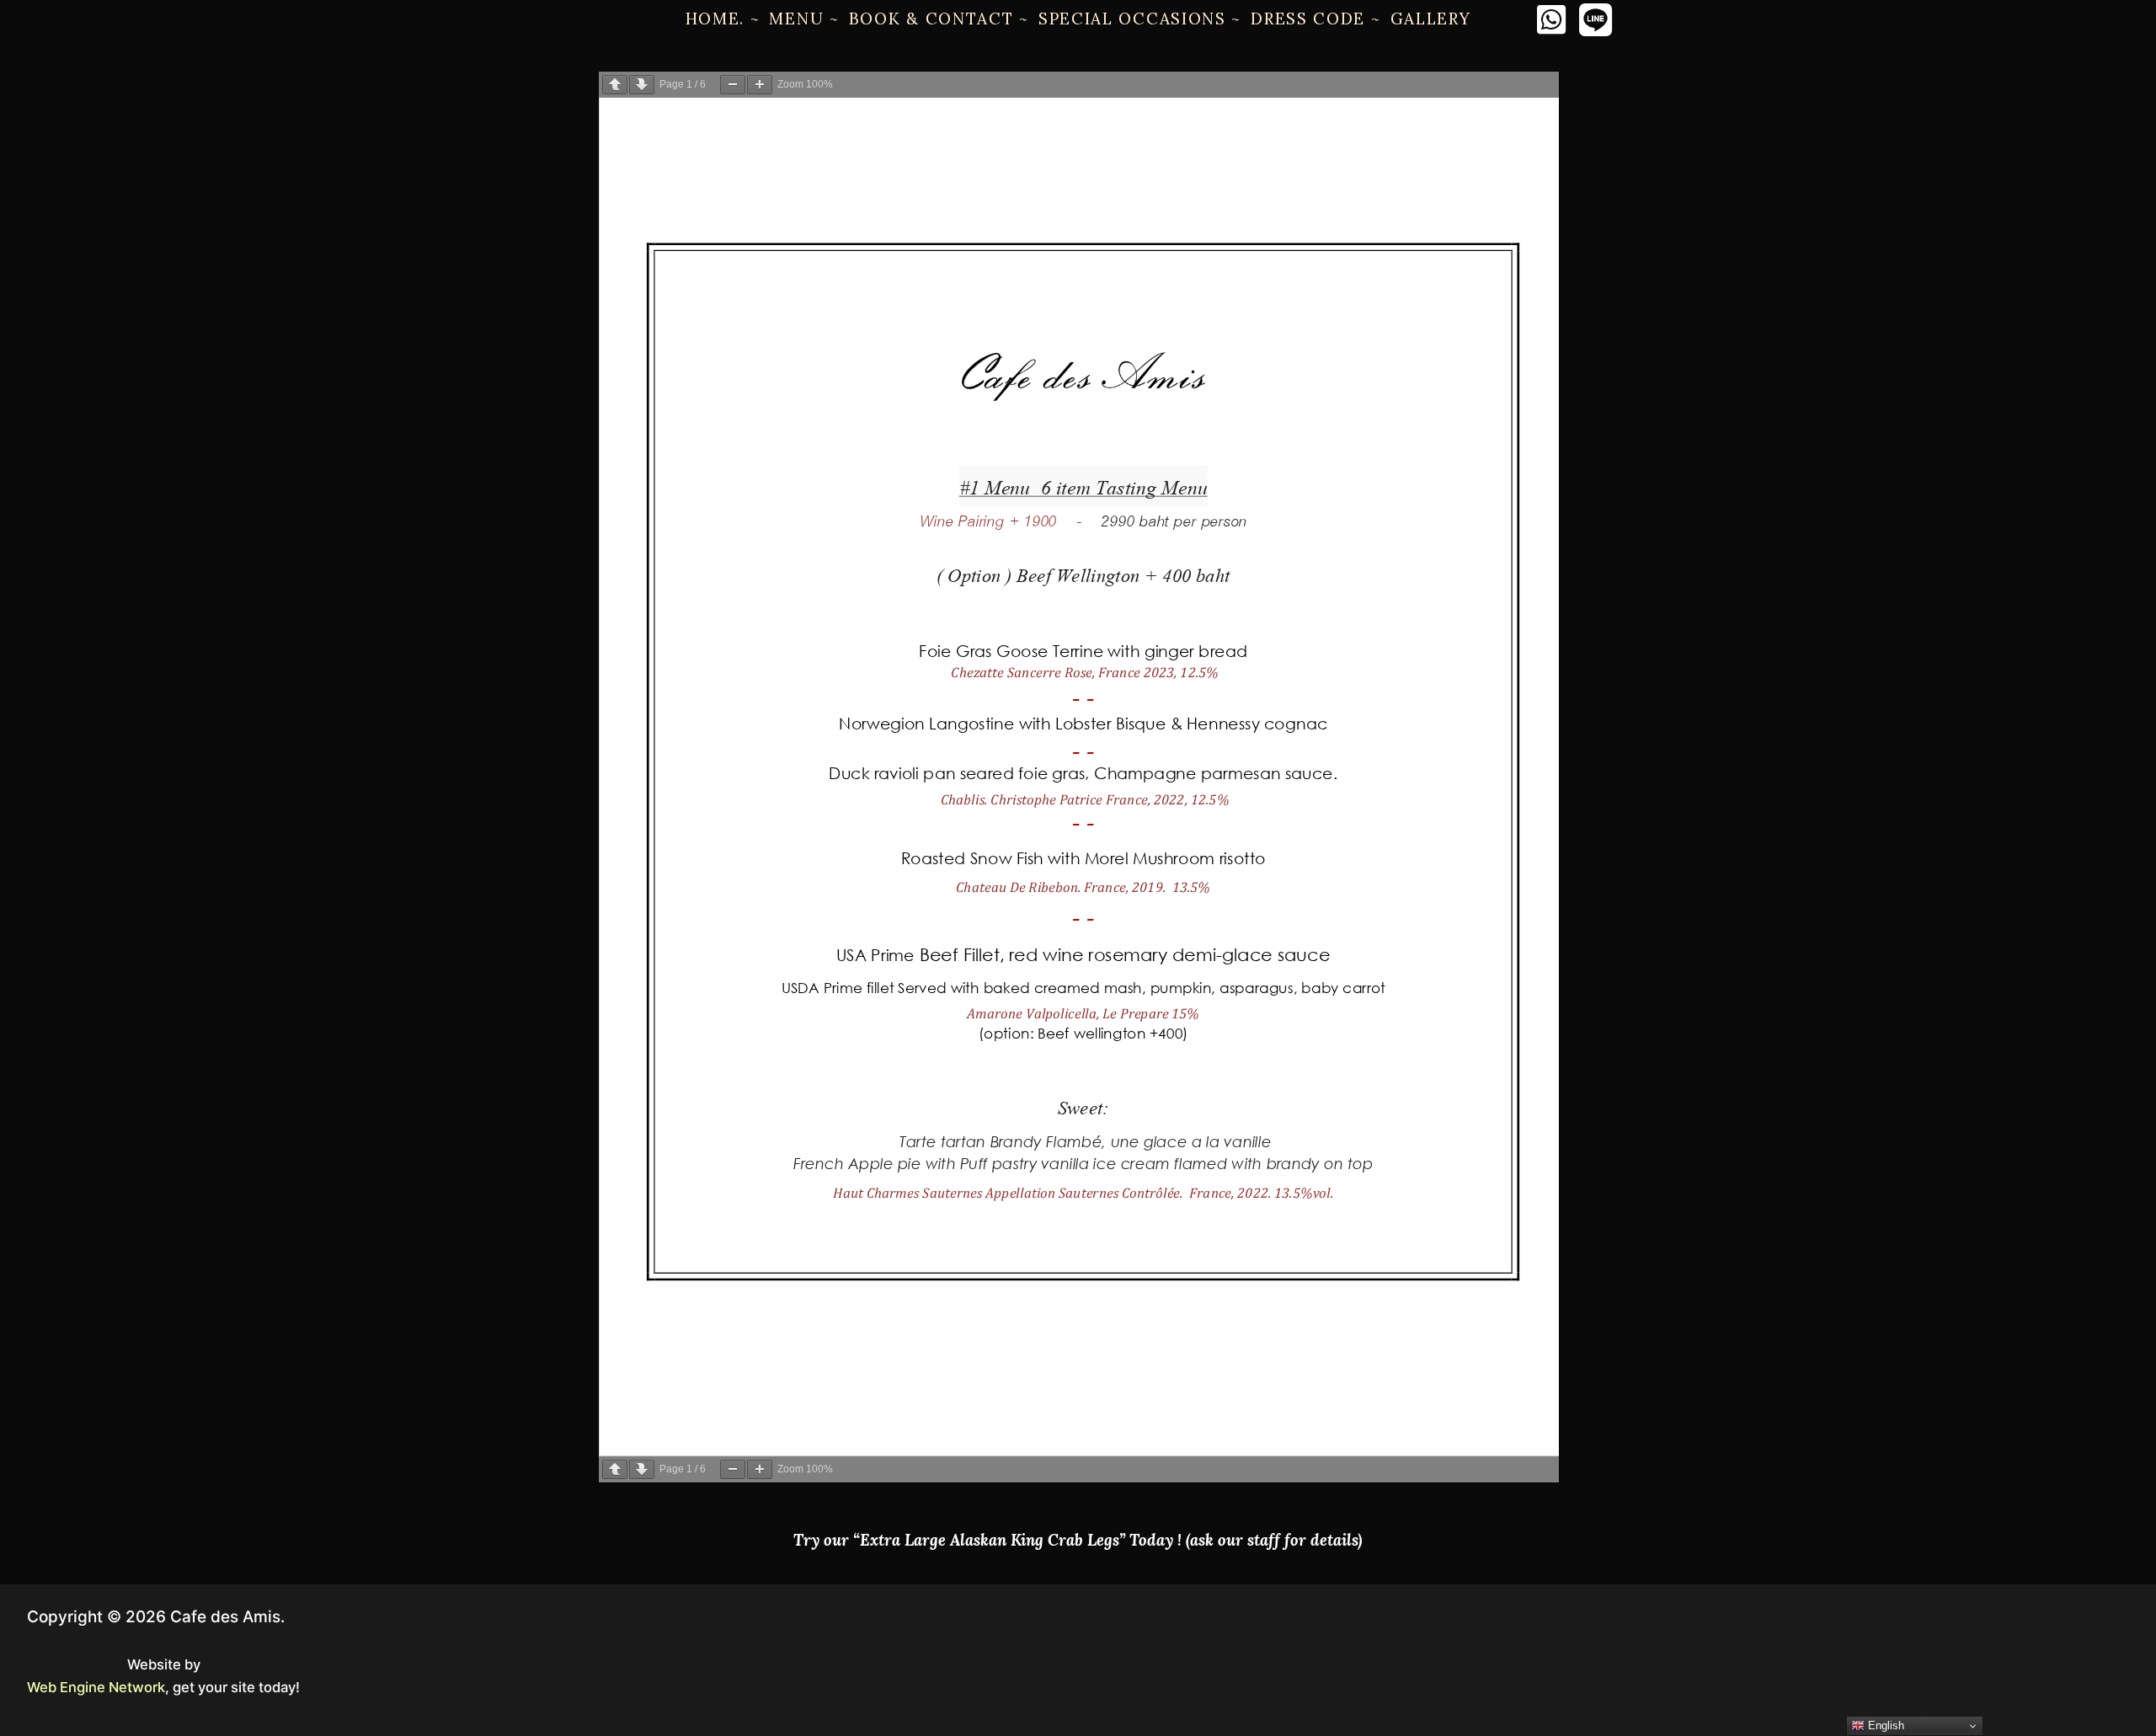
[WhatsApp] (1551, 20)
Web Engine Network (96, 1687)
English (1884, 1725)
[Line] (1596, 20)
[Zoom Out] (733, 85)
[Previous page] (615, 85)
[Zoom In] (760, 85)
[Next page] (642, 85)
